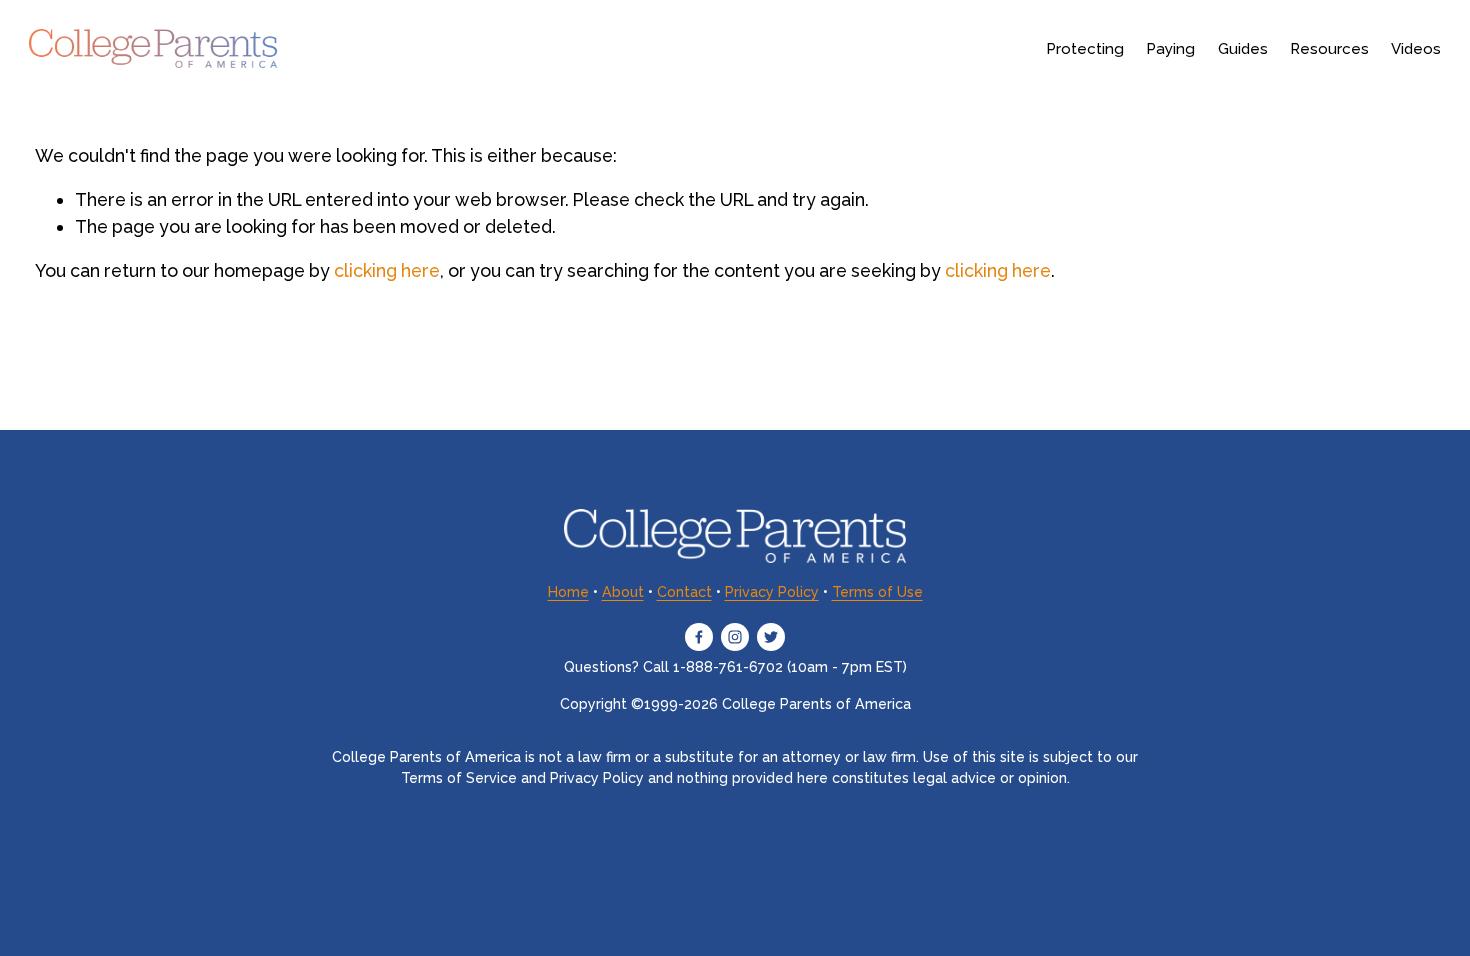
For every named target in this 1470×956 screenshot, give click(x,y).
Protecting (1085, 49)
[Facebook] (699, 637)
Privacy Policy (772, 592)
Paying (1170, 49)
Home (568, 592)
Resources (1329, 49)
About (623, 592)
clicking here (387, 270)
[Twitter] (771, 637)
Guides (1243, 49)
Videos (1416, 49)
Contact (684, 592)
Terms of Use (877, 592)
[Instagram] (735, 637)
